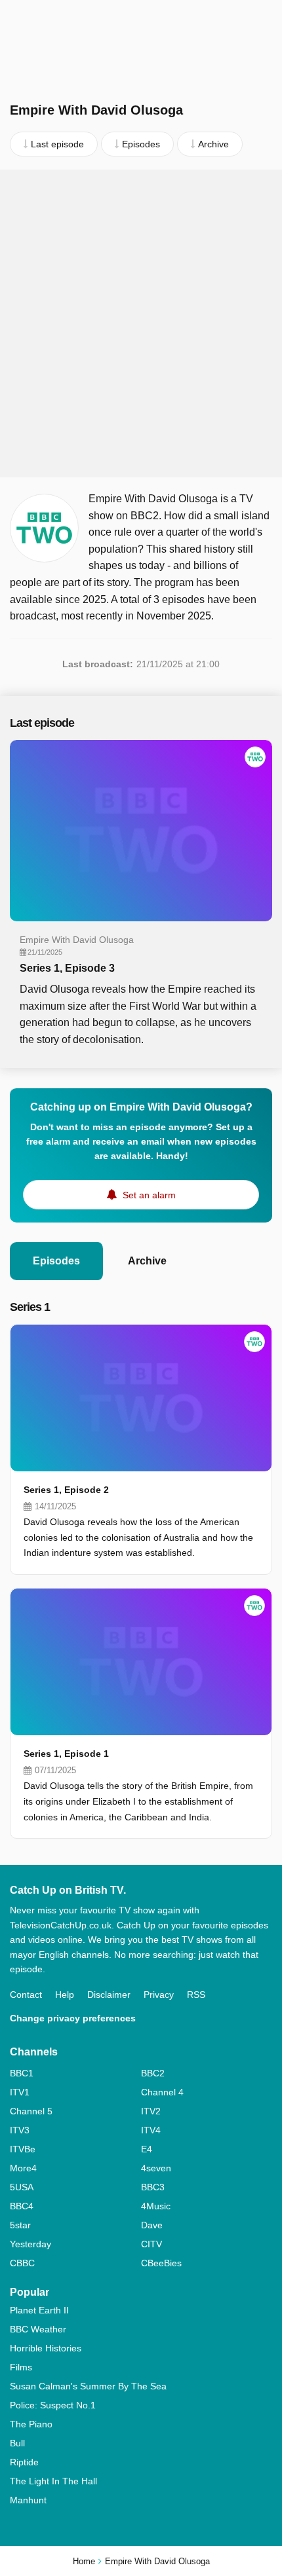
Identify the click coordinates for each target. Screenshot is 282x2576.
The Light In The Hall (53, 2481)
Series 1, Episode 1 (66, 1754)
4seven (156, 2168)
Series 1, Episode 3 (67, 968)
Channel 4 (162, 2092)
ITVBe (23, 2149)
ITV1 (20, 2092)
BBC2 (153, 2073)
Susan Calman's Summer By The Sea (88, 2386)
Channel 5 (31, 2111)
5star (20, 2225)
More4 (23, 2168)
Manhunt (28, 2500)
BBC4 (22, 2206)
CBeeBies (161, 2263)
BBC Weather (38, 2329)
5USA (22, 2187)
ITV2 (151, 2111)
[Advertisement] (141, 323)
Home (84, 2561)
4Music (156, 2206)
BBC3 (153, 2187)
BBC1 (22, 2073)
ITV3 (20, 2130)
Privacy (159, 1995)
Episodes (56, 1261)
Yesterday (30, 2244)
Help (65, 1995)
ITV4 (151, 2130)
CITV (151, 2244)
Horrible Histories (46, 2348)
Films (21, 2367)
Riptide (24, 2462)
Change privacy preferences (73, 2018)
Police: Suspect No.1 (53, 2405)
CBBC (22, 2263)
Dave (152, 2225)
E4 (147, 2149)
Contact (26, 1995)
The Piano (31, 2424)
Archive (147, 1261)
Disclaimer (109, 1995)
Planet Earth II (39, 2310)
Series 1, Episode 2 (66, 1490)
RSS (196, 1995)
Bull (17, 2443)
